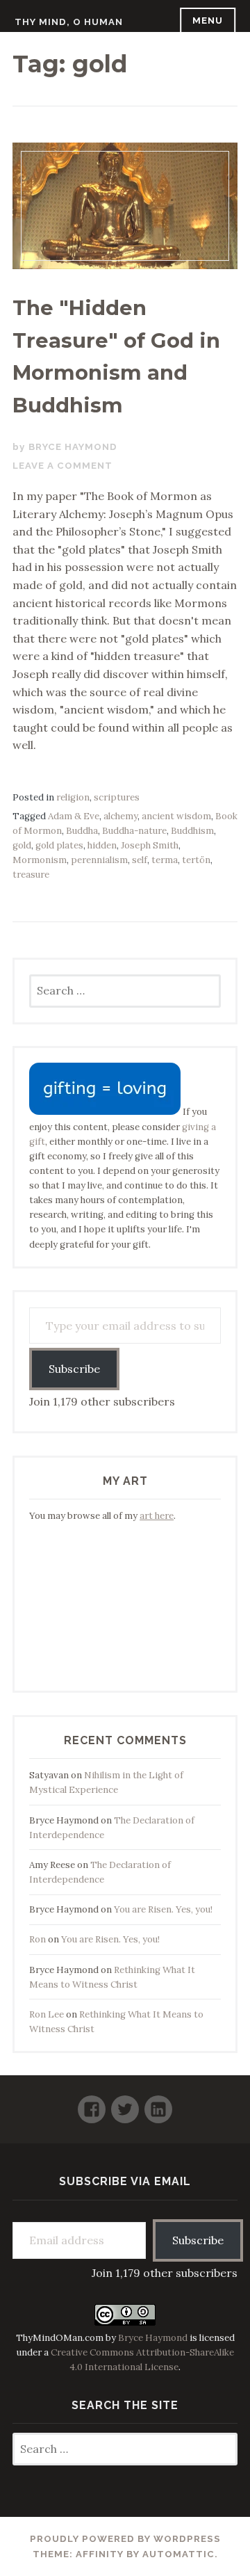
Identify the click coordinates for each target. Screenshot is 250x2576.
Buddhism (192, 831)
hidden (102, 845)
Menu (208, 21)
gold (22, 845)
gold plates (59, 845)
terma (165, 860)
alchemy (120, 816)
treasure (31, 875)
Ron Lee (47, 2014)
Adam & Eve (74, 816)
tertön (196, 860)
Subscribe (74, 1369)
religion (73, 797)
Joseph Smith (150, 845)
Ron (37, 1939)
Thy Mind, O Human (69, 22)
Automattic (178, 2554)
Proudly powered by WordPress (125, 2539)
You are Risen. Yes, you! (163, 1909)
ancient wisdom (176, 816)
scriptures (117, 797)
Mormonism (40, 860)
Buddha (82, 831)
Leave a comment (62, 466)
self (140, 860)
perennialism (99, 860)
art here (157, 1516)
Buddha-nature (134, 831)
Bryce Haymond (73, 447)
